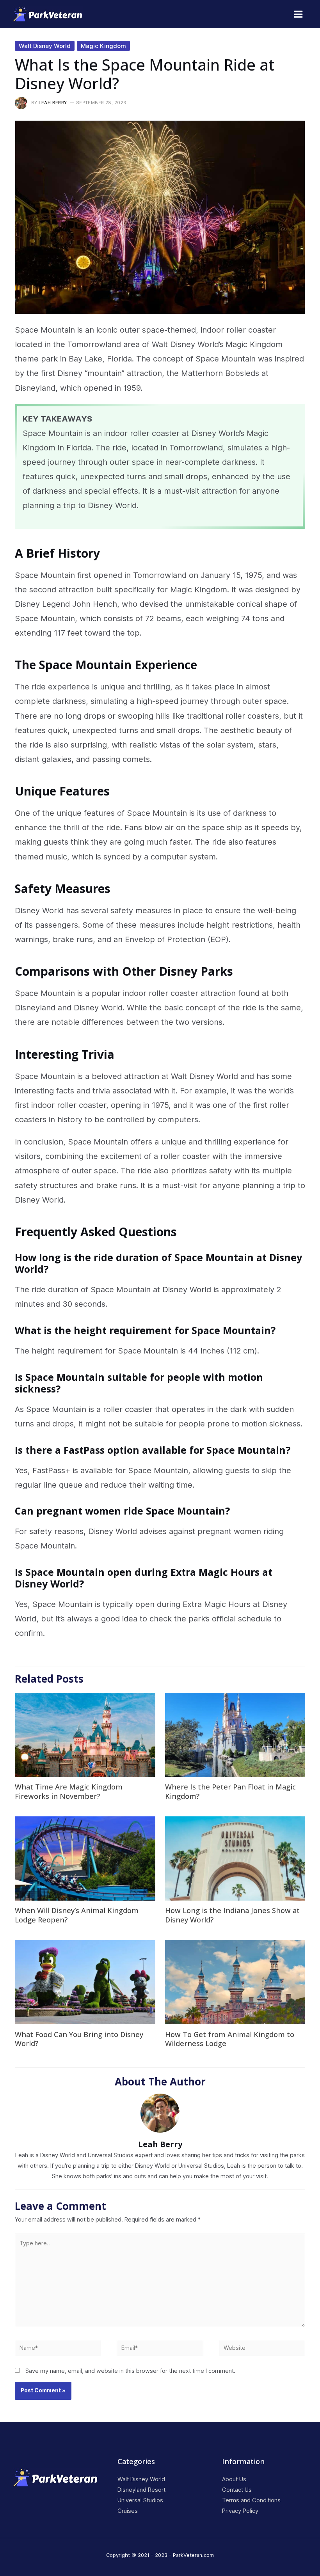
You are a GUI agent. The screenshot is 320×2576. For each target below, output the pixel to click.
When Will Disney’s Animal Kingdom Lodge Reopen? (77, 1915)
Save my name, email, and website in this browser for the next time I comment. (130, 2371)
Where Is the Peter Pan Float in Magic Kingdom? (230, 1791)
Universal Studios (140, 2500)
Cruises (128, 2511)
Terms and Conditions (251, 2500)
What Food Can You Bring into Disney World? (79, 2039)
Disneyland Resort (141, 2489)
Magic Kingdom (103, 46)
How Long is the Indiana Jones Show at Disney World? (232, 1915)
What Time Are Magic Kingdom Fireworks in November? (69, 1791)
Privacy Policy (240, 2511)
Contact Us (237, 2489)
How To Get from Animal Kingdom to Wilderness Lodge (230, 2039)
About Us (234, 2479)
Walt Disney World (45, 46)
